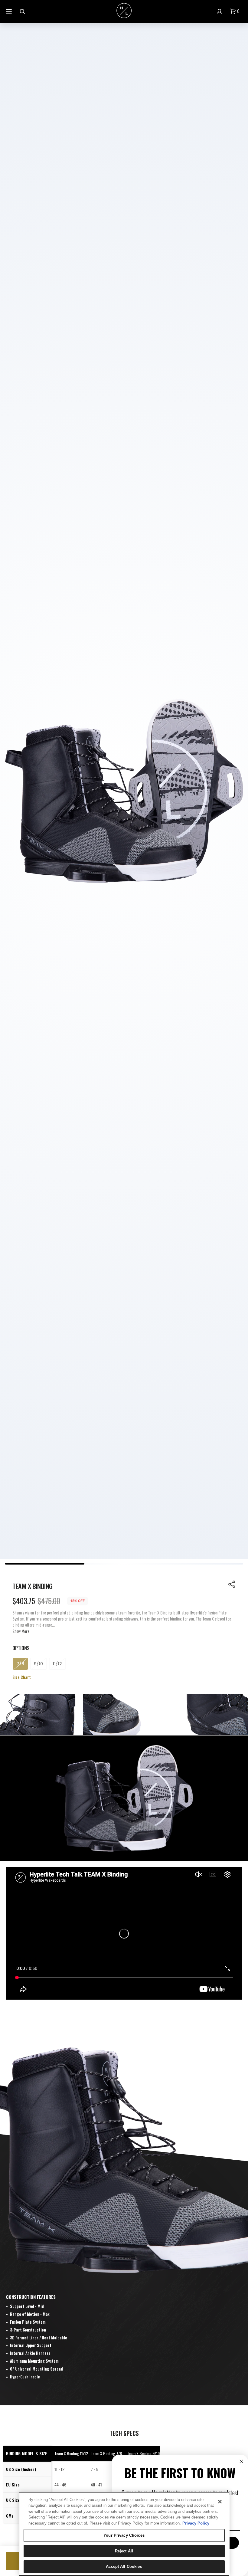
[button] (236, 11)
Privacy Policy (196, 2523)
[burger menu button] (10, 11)
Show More (21, 1631)
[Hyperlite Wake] (124, 11)
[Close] (220, 2502)
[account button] (220, 11)
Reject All (124, 2551)
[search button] (23, 11)
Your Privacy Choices (124, 2535)
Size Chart (22, 1677)
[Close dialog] (241, 2461)
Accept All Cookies (124, 2566)
